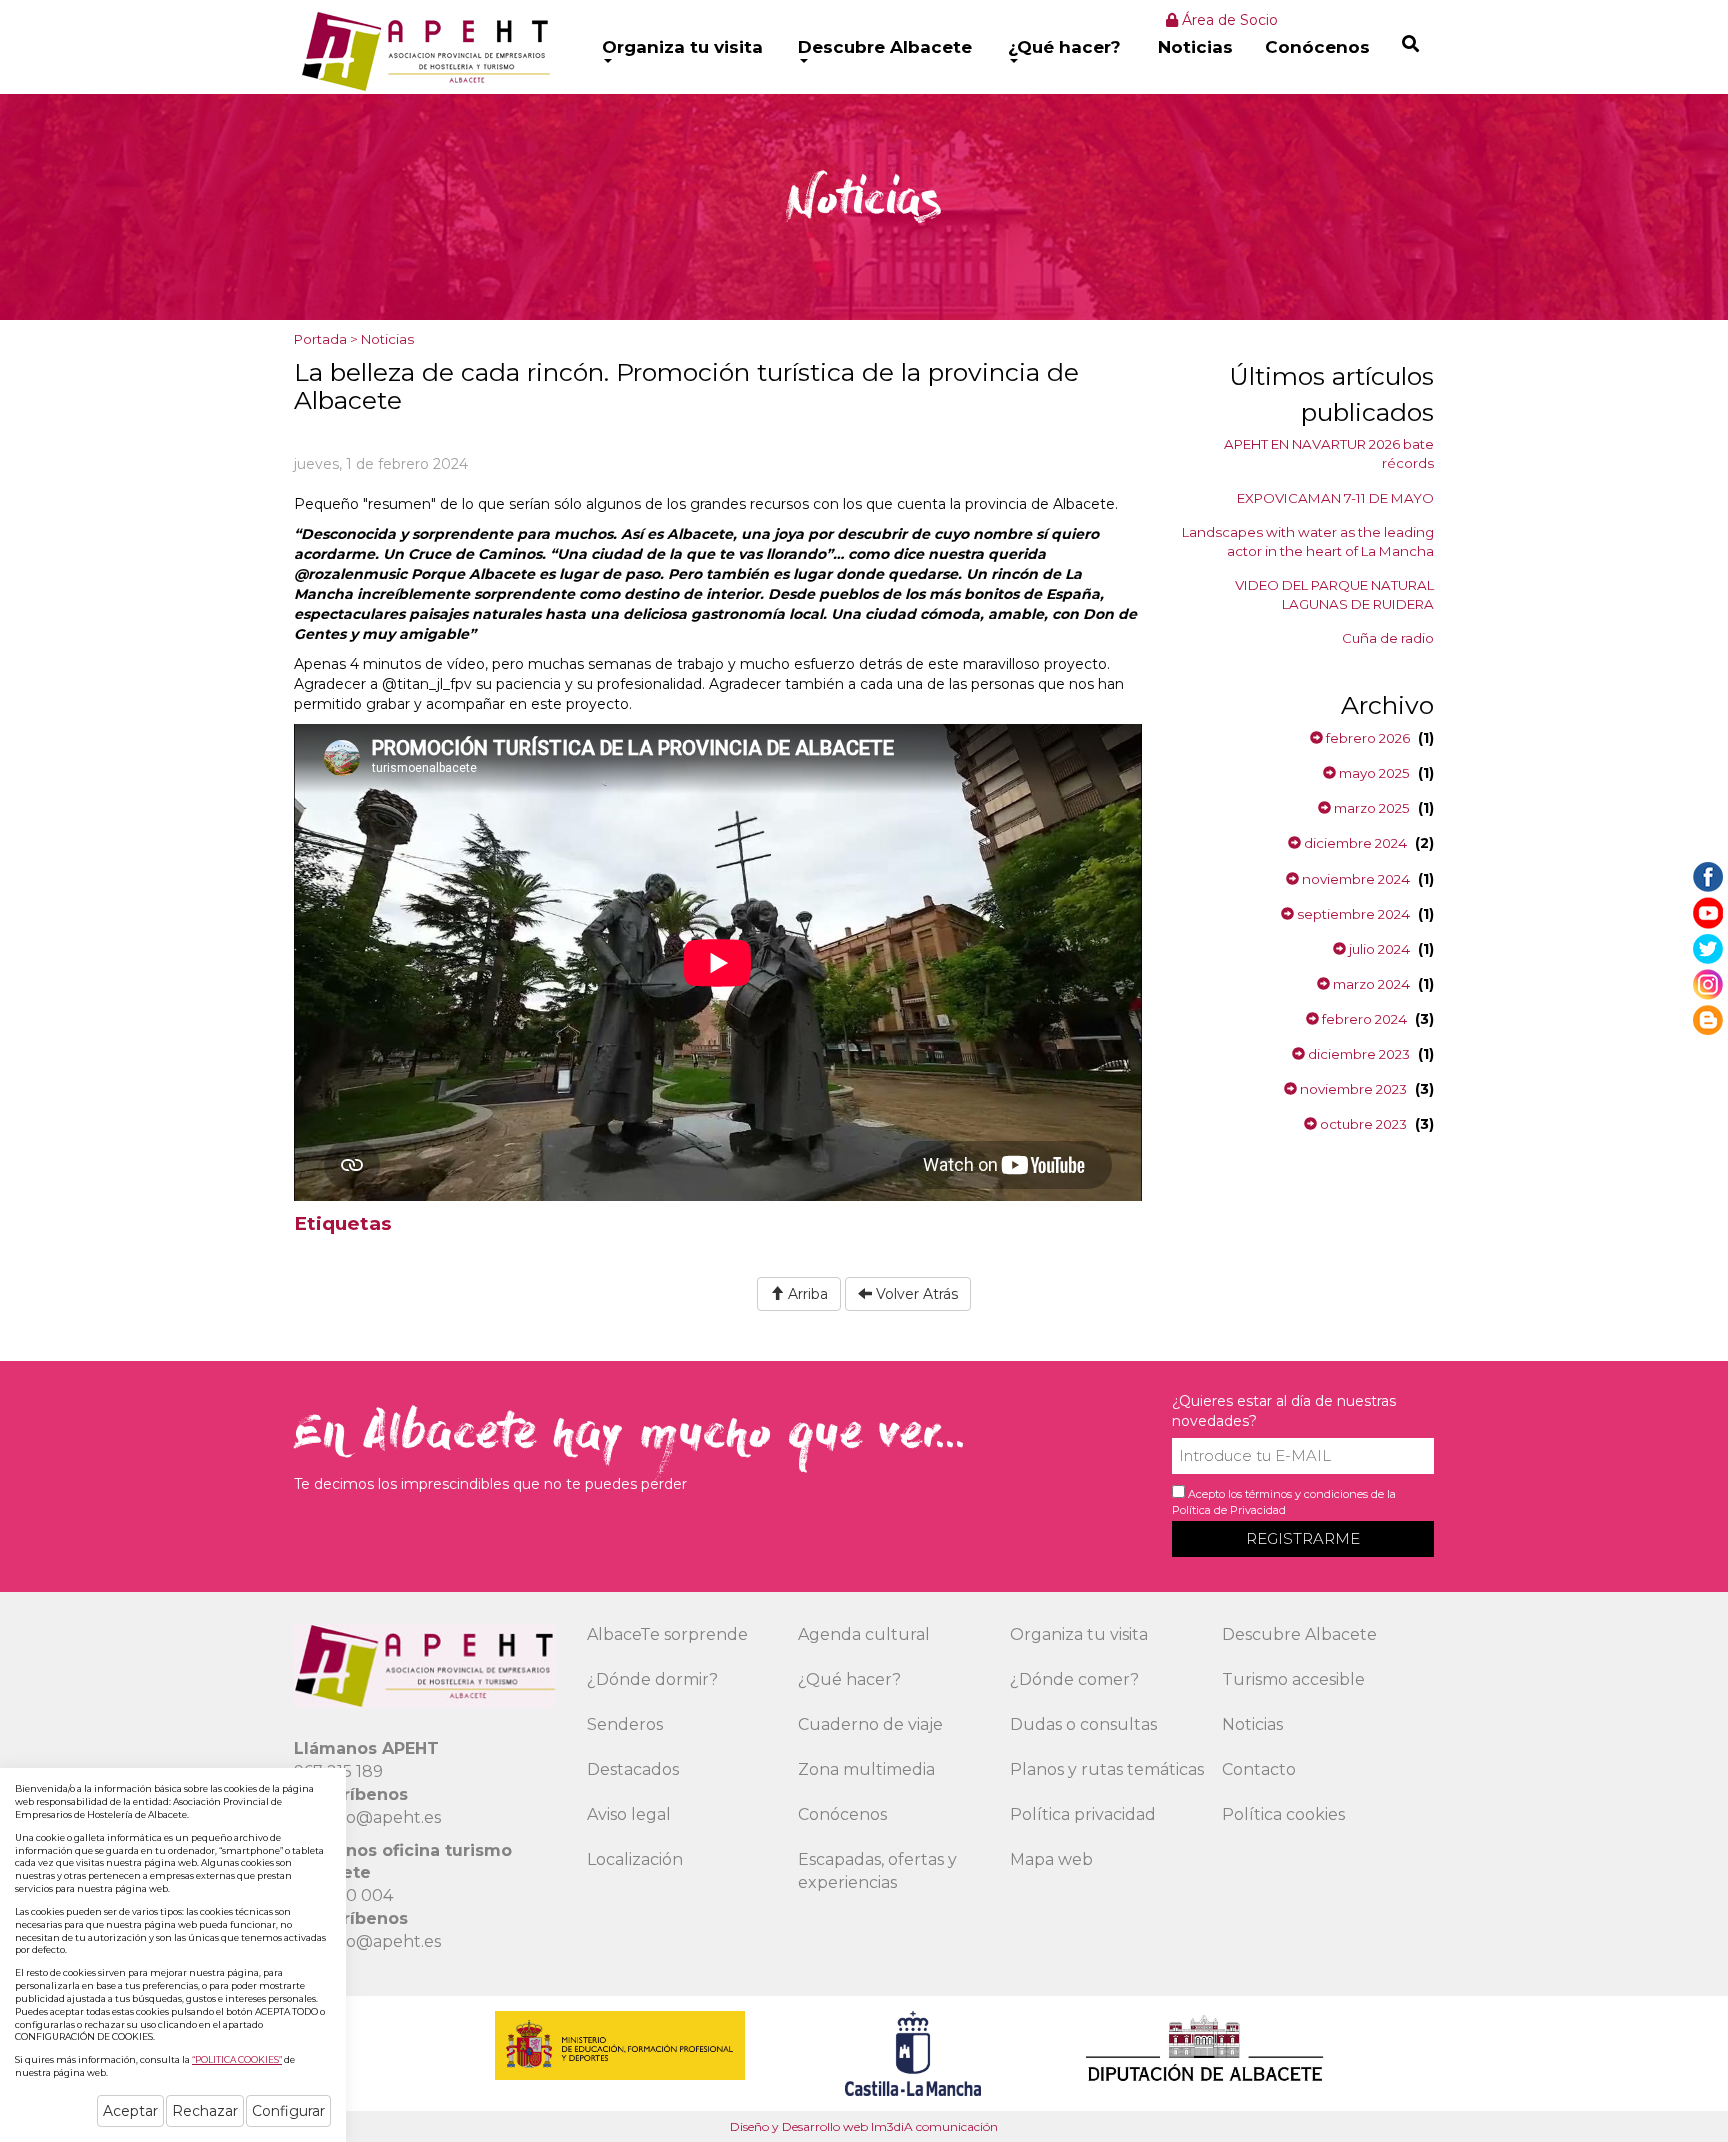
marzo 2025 (1370, 808)
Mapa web (1051, 1859)
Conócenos (1317, 47)
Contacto (1259, 1769)
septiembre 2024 (1352, 914)
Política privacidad (1083, 1814)
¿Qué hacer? (1064, 47)
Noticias (1195, 47)
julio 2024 (1378, 949)
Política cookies (1283, 1814)
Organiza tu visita (682, 47)
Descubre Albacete (885, 47)
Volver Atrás (915, 1294)
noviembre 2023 (1352, 1089)
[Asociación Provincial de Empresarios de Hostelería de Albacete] (423, 51)
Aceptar (130, 2111)
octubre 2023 (1362, 1124)
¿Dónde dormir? (652, 1679)
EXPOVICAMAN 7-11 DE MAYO (1335, 498)
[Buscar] (1410, 43)
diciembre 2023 (1357, 1054)
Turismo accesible (1293, 1679)
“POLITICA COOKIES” (237, 2059)
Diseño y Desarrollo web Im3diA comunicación (864, 2126)
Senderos (625, 1724)
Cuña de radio (1388, 638)
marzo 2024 (1370, 984)
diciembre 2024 (1354, 843)
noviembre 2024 (1354, 879)
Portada (320, 339)
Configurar (288, 2111)
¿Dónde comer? (1074, 1679)
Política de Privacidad (1229, 1510)
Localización (635, 1859)
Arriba (806, 1294)
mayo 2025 (1373, 773)
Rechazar (205, 2111)
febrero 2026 (1366, 738)
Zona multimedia (866, 1769)
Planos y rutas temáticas (1107, 1769)
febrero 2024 (1363, 1019)
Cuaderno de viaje (870, 1724)
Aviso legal (629, 1814)
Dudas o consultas (1083, 1724)
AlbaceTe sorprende (667, 1634)
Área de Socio (1228, 20)
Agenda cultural (864, 1634)
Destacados (633, 1769)
